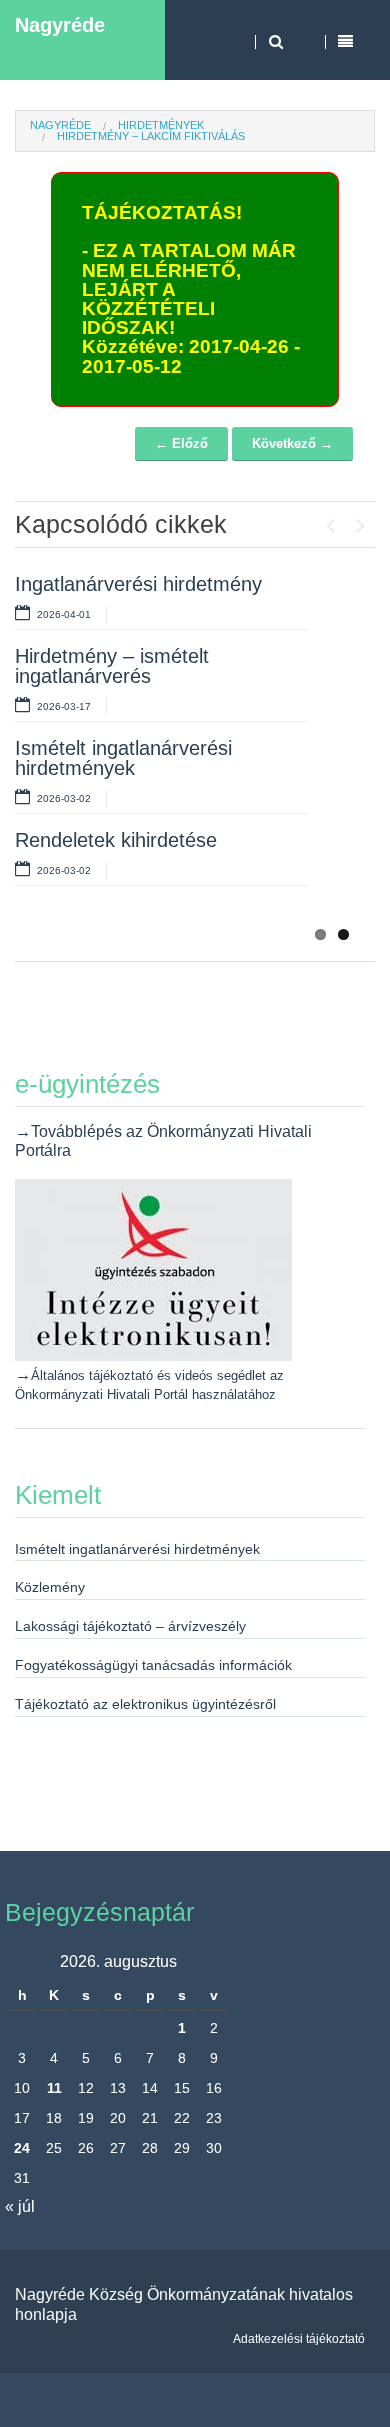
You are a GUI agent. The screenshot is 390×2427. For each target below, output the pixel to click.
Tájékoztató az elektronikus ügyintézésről (145, 1704)
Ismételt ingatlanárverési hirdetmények (123, 758)
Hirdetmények (161, 125)
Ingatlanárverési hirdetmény (138, 584)
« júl (20, 2206)
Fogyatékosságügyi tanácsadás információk (153, 1665)
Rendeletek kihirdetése (116, 840)
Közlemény (50, 1587)
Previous (330, 521)
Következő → (292, 443)
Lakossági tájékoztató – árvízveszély (130, 1626)
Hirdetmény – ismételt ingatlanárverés (112, 666)
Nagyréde (60, 25)
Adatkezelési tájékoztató (299, 2339)
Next (360, 521)
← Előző (181, 443)
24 (22, 2148)
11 (54, 2088)
